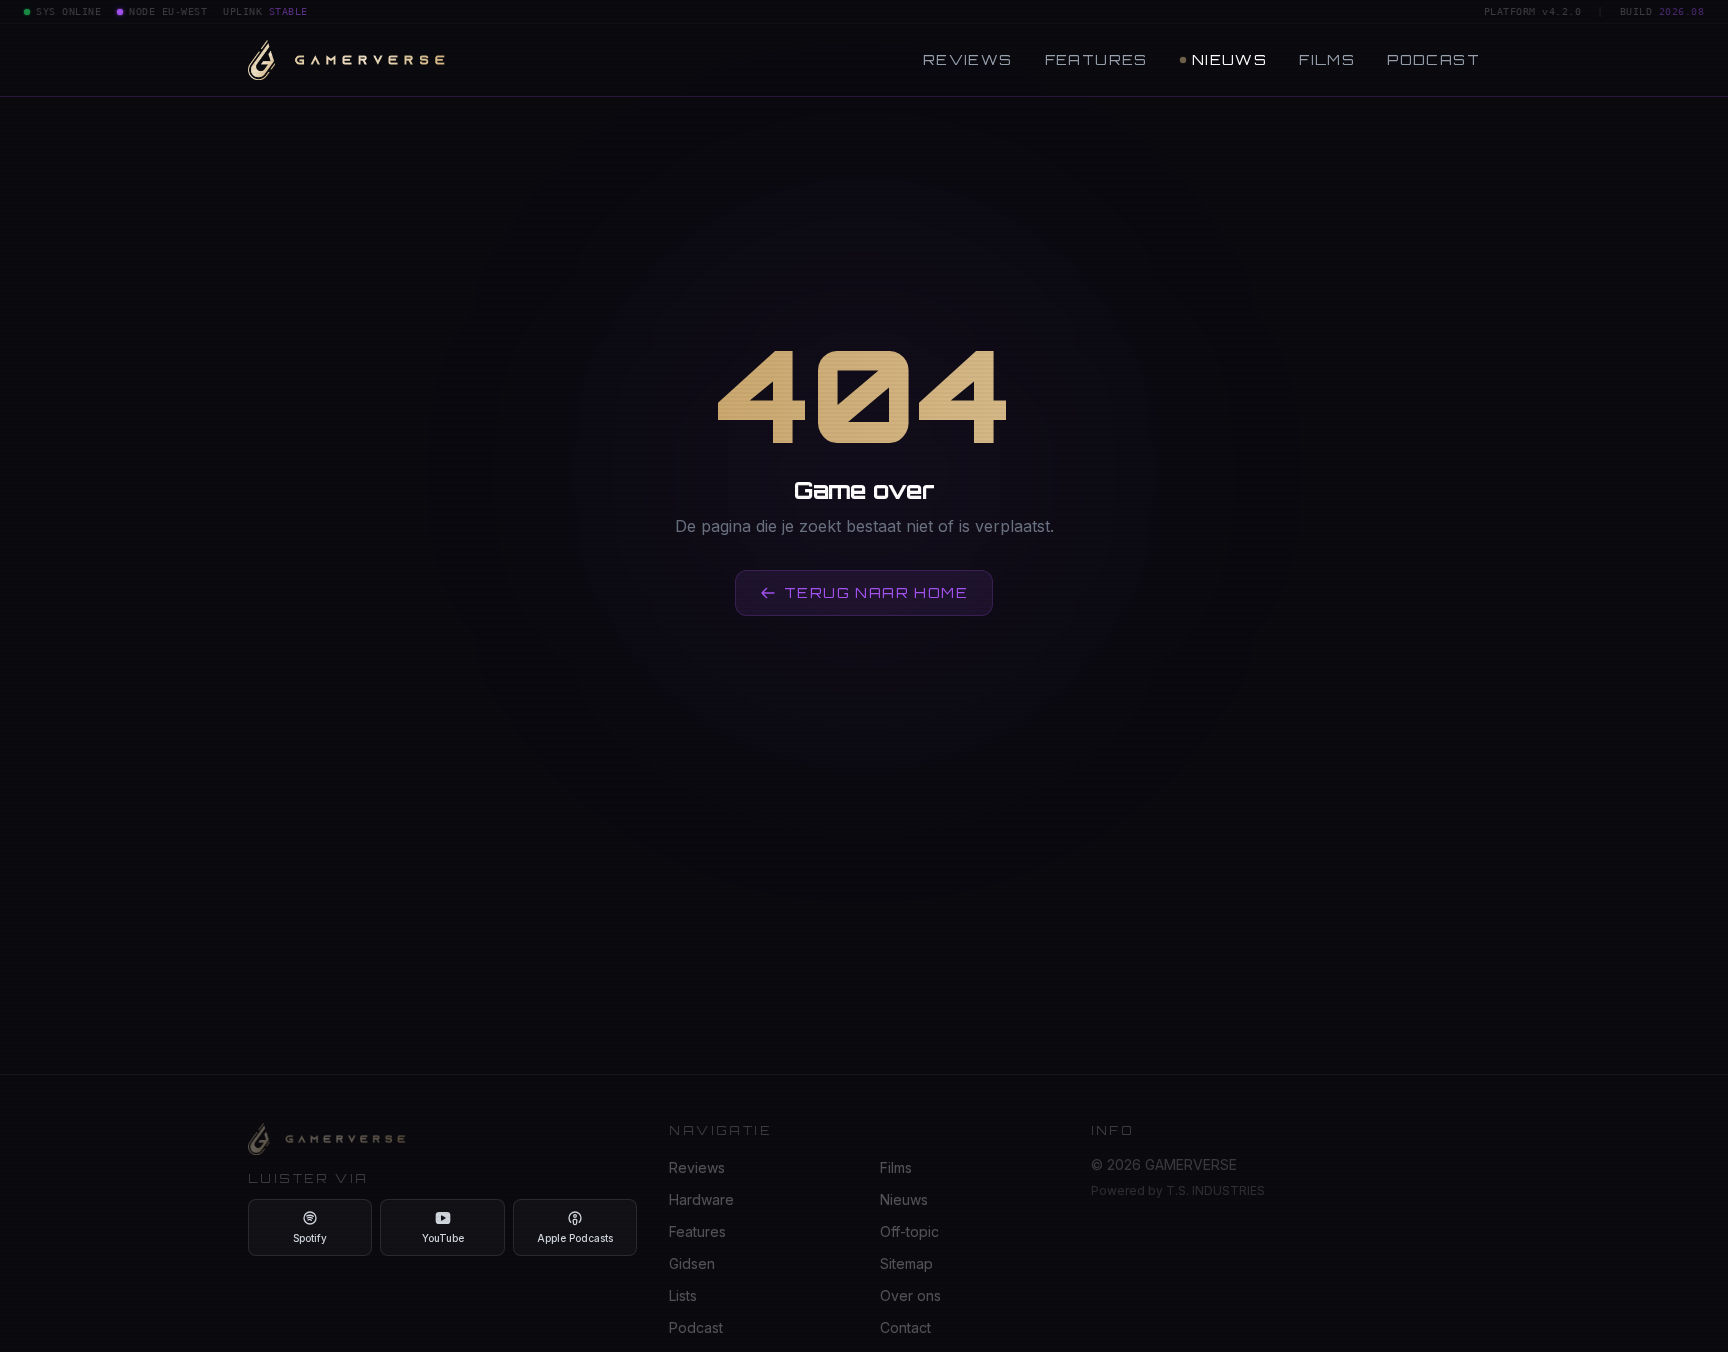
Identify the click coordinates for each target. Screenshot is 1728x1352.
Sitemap (906, 1263)
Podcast (1433, 59)
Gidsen (692, 1263)
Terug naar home (876, 592)
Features (1096, 59)
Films (1327, 59)
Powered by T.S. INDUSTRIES (1178, 1190)
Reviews (968, 59)
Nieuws (1229, 59)
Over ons (910, 1295)
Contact (905, 1327)
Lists (683, 1295)
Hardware (701, 1199)
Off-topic (909, 1231)
